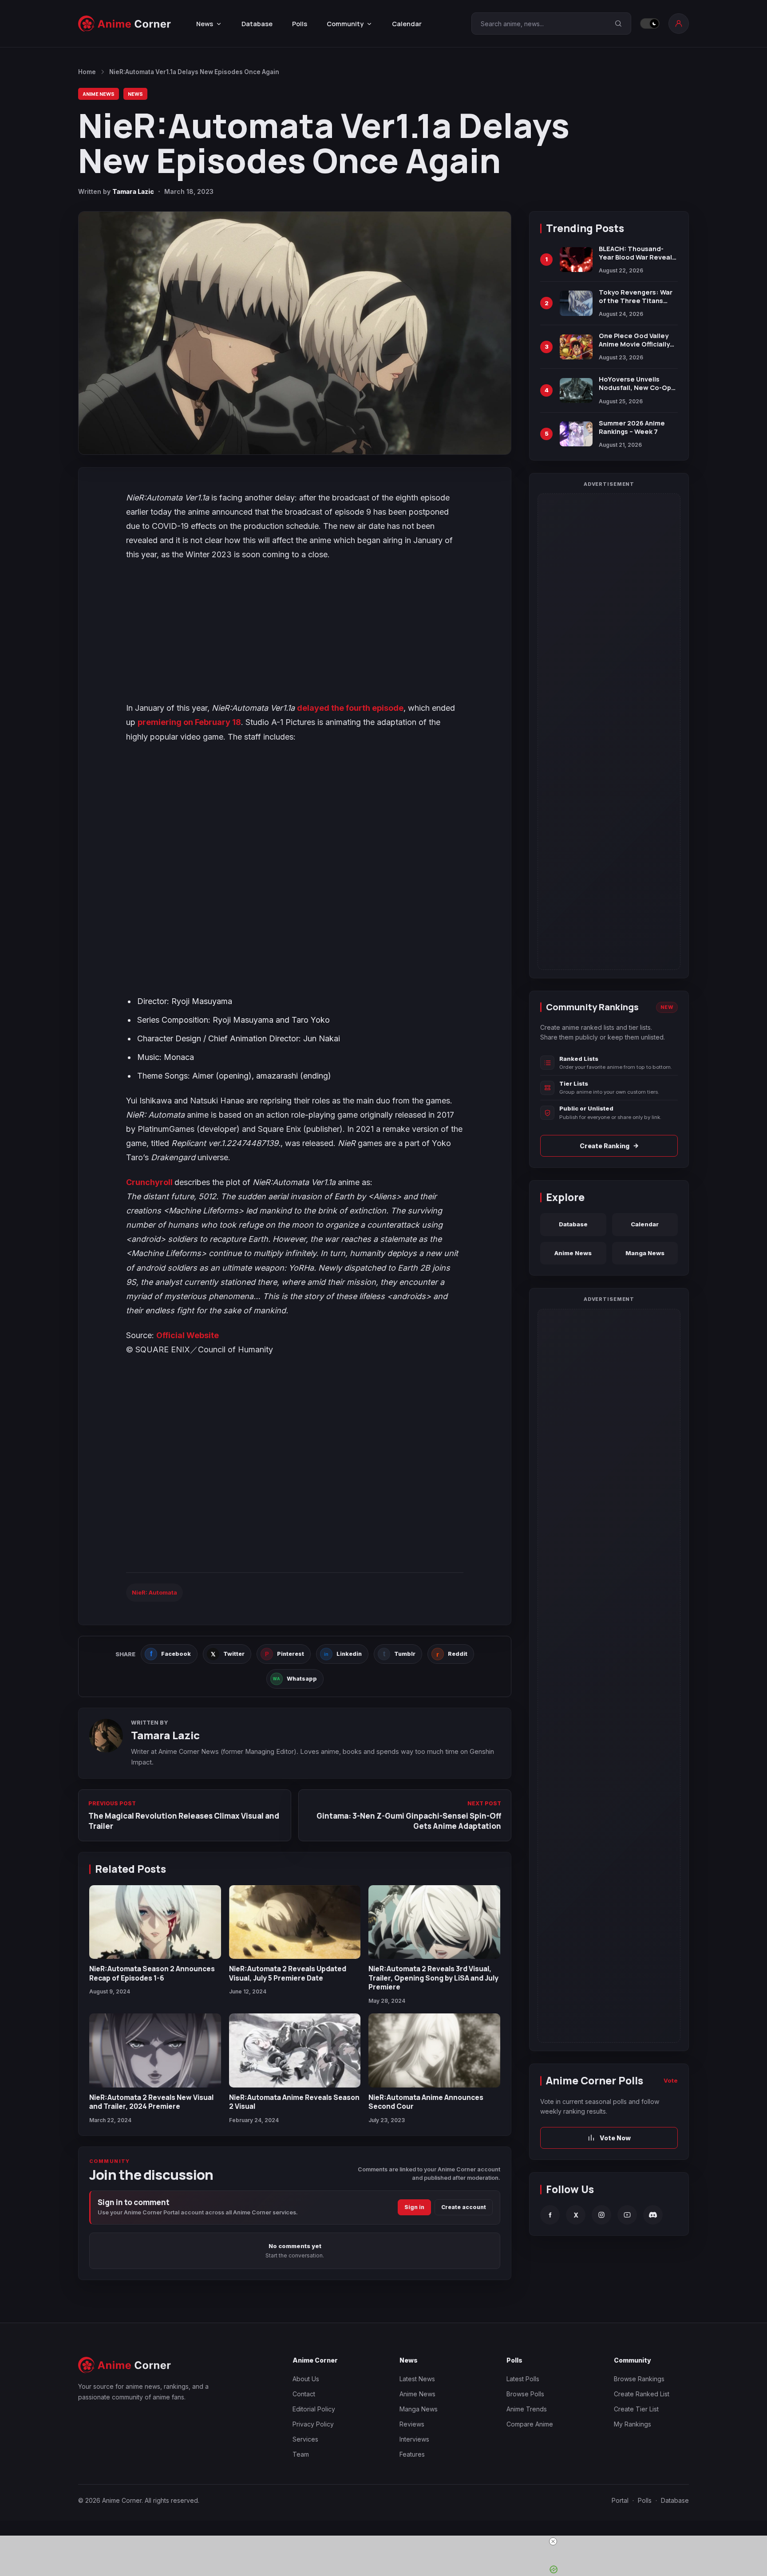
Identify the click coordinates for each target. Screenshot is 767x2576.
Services (305, 2439)
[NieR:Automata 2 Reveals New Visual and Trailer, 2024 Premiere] (155, 2050)
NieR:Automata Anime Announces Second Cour (426, 2102)
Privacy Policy (313, 2424)
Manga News (645, 1253)
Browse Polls (525, 2394)
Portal (620, 2500)
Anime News (99, 94)
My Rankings (633, 2424)
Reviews (412, 2424)
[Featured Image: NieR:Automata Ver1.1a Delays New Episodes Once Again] (295, 333)
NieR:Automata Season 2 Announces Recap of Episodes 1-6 (152, 1973)
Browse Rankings (639, 2379)
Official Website (188, 1335)
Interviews (414, 2439)
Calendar (407, 24)
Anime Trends (527, 2409)
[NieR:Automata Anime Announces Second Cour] (434, 2050)
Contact (304, 2394)
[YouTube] (627, 2215)
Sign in (414, 2207)
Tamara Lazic (133, 191)
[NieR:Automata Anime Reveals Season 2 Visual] (295, 2050)
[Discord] (653, 2215)
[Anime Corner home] (125, 24)
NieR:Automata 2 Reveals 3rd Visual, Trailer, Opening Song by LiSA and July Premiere (433, 1978)
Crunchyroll (150, 1182)
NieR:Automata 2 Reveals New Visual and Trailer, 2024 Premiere (151, 2102)
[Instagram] (601, 2215)
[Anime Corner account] (679, 24)
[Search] (618, 24)
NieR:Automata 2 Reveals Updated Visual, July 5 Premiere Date (288, 1973)
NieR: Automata (154, 1592)
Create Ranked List (642, 2394)
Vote (671, 2080)
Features (412, 2454)
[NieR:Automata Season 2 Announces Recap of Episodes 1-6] (155, 1922)
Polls (300, 24)
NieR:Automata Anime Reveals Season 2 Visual (294, 2102)
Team (301, 2454)
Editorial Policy (314, 2409)
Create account (464, 2207)
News (135, 94)
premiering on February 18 (189, 722)
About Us (306, 2379)
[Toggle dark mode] (650, 24)
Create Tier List (636, 2409)
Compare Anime (530, 2424)
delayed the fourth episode (350, 708)
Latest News (417, 2379)
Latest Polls (523, 2379)
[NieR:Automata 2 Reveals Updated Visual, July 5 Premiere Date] (295, 1922)
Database (257, 24)
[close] (387, 2541)
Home (87, 72)
